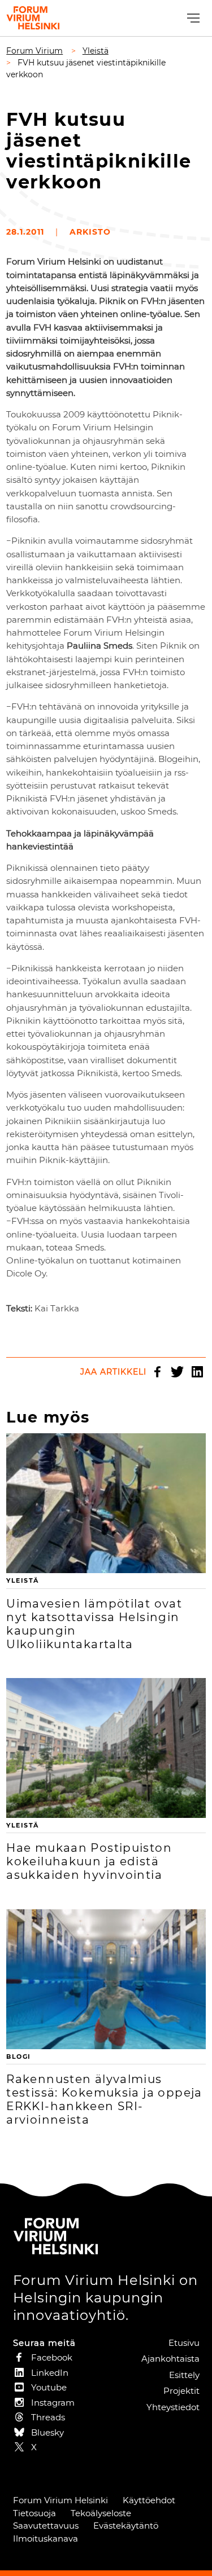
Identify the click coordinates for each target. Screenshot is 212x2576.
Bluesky (47, 2432)
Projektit (181, 2391)
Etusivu (184, 2343)
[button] (192, 18)
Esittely (184, 2375)
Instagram (53, 2403)
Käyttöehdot (149, 2500)
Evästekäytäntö (126, 2526)
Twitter (178, 1372)
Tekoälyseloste (101, 2513)
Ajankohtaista (170, 2359)
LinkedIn (197, 1372)
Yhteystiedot (173, 2407)
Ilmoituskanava (46, 2538)
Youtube (49, 2387)
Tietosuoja (34, 2513)
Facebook (158, 1372)
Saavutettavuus (46, 2526)
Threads (48, 2417)
